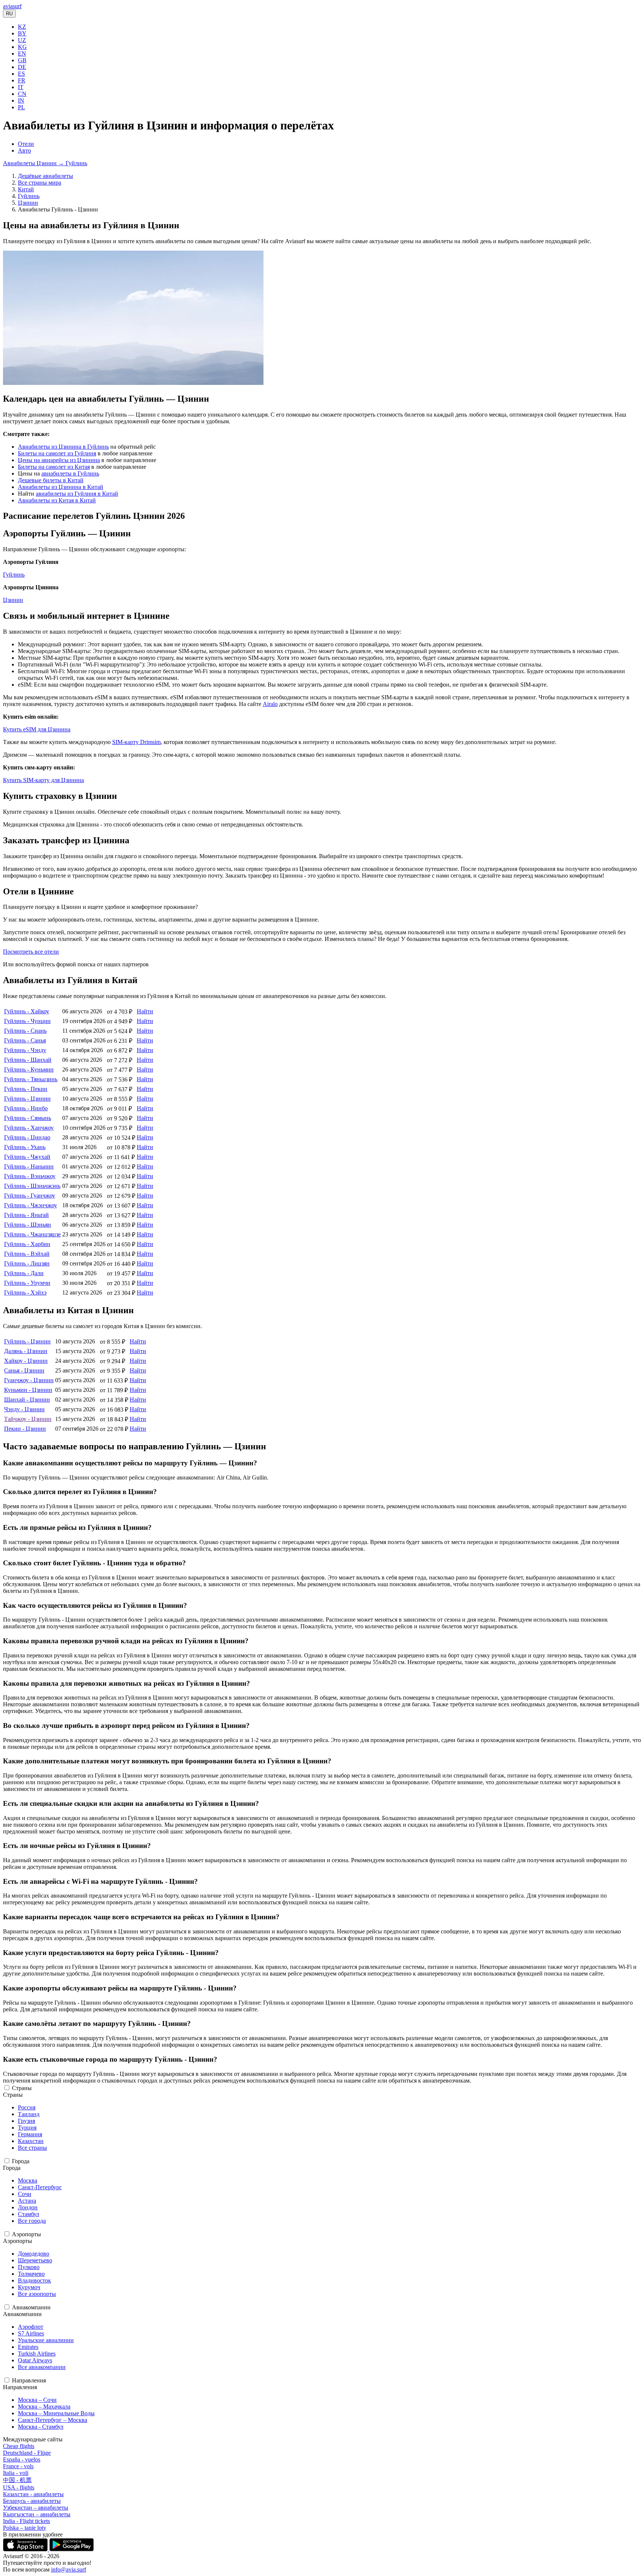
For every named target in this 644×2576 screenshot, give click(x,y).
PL (21, 107)
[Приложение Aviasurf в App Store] (26, 2549)
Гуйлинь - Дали (24, 1273)
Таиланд (29, 2114)
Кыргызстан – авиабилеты (37, 2514)
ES (21, 74)
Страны (22, 2088)
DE (22, 67)
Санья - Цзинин (24, 1370)
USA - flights (19, 2487)
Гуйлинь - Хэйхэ (25, 1292)
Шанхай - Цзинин (27, 1400)
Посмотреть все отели (31, 952)
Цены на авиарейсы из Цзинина (59, 460)
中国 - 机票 (17, 2480)
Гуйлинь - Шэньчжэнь (32, 1186)
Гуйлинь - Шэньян (28, 1225)
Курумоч (29, 2287)
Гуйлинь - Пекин (26, 1089)
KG (22, 47)
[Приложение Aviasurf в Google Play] (72, 2549)
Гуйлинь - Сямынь (28, 1118)
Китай (26, 189)
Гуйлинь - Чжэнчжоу (31, 1205)
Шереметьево (35, 2260)
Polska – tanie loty (25, 2528)
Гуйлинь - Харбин (27, 1244)
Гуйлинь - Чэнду (25, 1050)
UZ (22, 40)
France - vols (18, 2466)
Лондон (28, 2207)
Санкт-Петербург (40, 2187)
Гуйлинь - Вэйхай (27, 1254)
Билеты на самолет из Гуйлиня (57, 453)
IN (21, 101)
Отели (26, 144)
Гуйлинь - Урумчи (27, 1283)
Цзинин (28, 203)
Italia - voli (16, 2473)
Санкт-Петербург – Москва (53, 2420)
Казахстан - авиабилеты (33, 2494)
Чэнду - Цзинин (24, 1409)
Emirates (28, 2347)
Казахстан (31, 2141)
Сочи (25, 2194)
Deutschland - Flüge (27, 2453)
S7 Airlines (31, 2333)
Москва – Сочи (37, 2400)
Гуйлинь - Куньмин (29, 1069)
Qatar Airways (35, 2360)
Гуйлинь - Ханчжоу (29, 1128)
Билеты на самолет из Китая (54, 467)
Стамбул (29, 2214)
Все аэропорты (37, 2294)
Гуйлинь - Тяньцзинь (31, 1079)
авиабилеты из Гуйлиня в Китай (77, 494)
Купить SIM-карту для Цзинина (43, 780)
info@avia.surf (69, 2569)
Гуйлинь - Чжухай (27, 1157)
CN (22, 94)
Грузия (26, 2121)
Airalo (270, 704)
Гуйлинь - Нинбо (26, 1108)
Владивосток (34, 2280)
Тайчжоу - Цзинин (28, 1419)
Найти (145, 1011)
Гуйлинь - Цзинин (27, 1099)
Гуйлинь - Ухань (25, 1147)
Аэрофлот (31, 2327)
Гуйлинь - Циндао (27, 1137)
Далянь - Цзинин (26, 1351)
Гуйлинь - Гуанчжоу (30, 1196)
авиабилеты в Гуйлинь (70, 473)
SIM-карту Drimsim (136, 742)
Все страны (32, 2148)
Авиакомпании (31, 2307)
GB (22, 60)
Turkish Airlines (37, 2354)
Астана (27, 2201)
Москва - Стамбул (41, 2427)
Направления (29, 2380)
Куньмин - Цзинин (28, 1390)
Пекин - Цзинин (25, 1429)
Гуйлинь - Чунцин (27, 1021)
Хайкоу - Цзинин (26, 1361)
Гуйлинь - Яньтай (26, 1215)
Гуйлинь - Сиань (25, 1031)
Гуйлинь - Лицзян (27, 1263)
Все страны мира (40, 183)
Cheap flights (19, 2446)
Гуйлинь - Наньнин (29, 1166)
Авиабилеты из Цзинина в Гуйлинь (63, 447)
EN (22, 54)
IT (21, 87)
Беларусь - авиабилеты (32, 2501)
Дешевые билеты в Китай (51, 480)
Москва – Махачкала (44, 2406)
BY (22, 33)
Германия (30, 2134)
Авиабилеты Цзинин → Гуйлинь (45, 163)
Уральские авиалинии (46, 2340)
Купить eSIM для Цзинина (37, 729)
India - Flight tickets (26, 2521)
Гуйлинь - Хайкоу (27, 1011)
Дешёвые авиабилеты (45, 176)
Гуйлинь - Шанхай (28, 1060)
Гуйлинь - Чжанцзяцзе (32, 1234)
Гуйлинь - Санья (25, 1040)
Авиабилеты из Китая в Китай (57, 500)
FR (22, 80)
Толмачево (31, 2274)
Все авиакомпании (42, 2367)
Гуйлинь (29, 196)
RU (9, 14)
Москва (28, 2180)
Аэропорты (26, 2234)
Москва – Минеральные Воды (56, 2413)
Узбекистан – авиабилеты (36, 2508)
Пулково (29, 2267)
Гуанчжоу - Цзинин (29, 1380)
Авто (24, 150)
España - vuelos (22, 2459)
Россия (27, 2107)
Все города (32, 2221)
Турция (27, 2128)
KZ (22, 27)
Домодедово (34, 2254)
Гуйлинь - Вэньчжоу (30, 1176)
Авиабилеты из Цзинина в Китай (61, 487)
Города (21, 2161)
